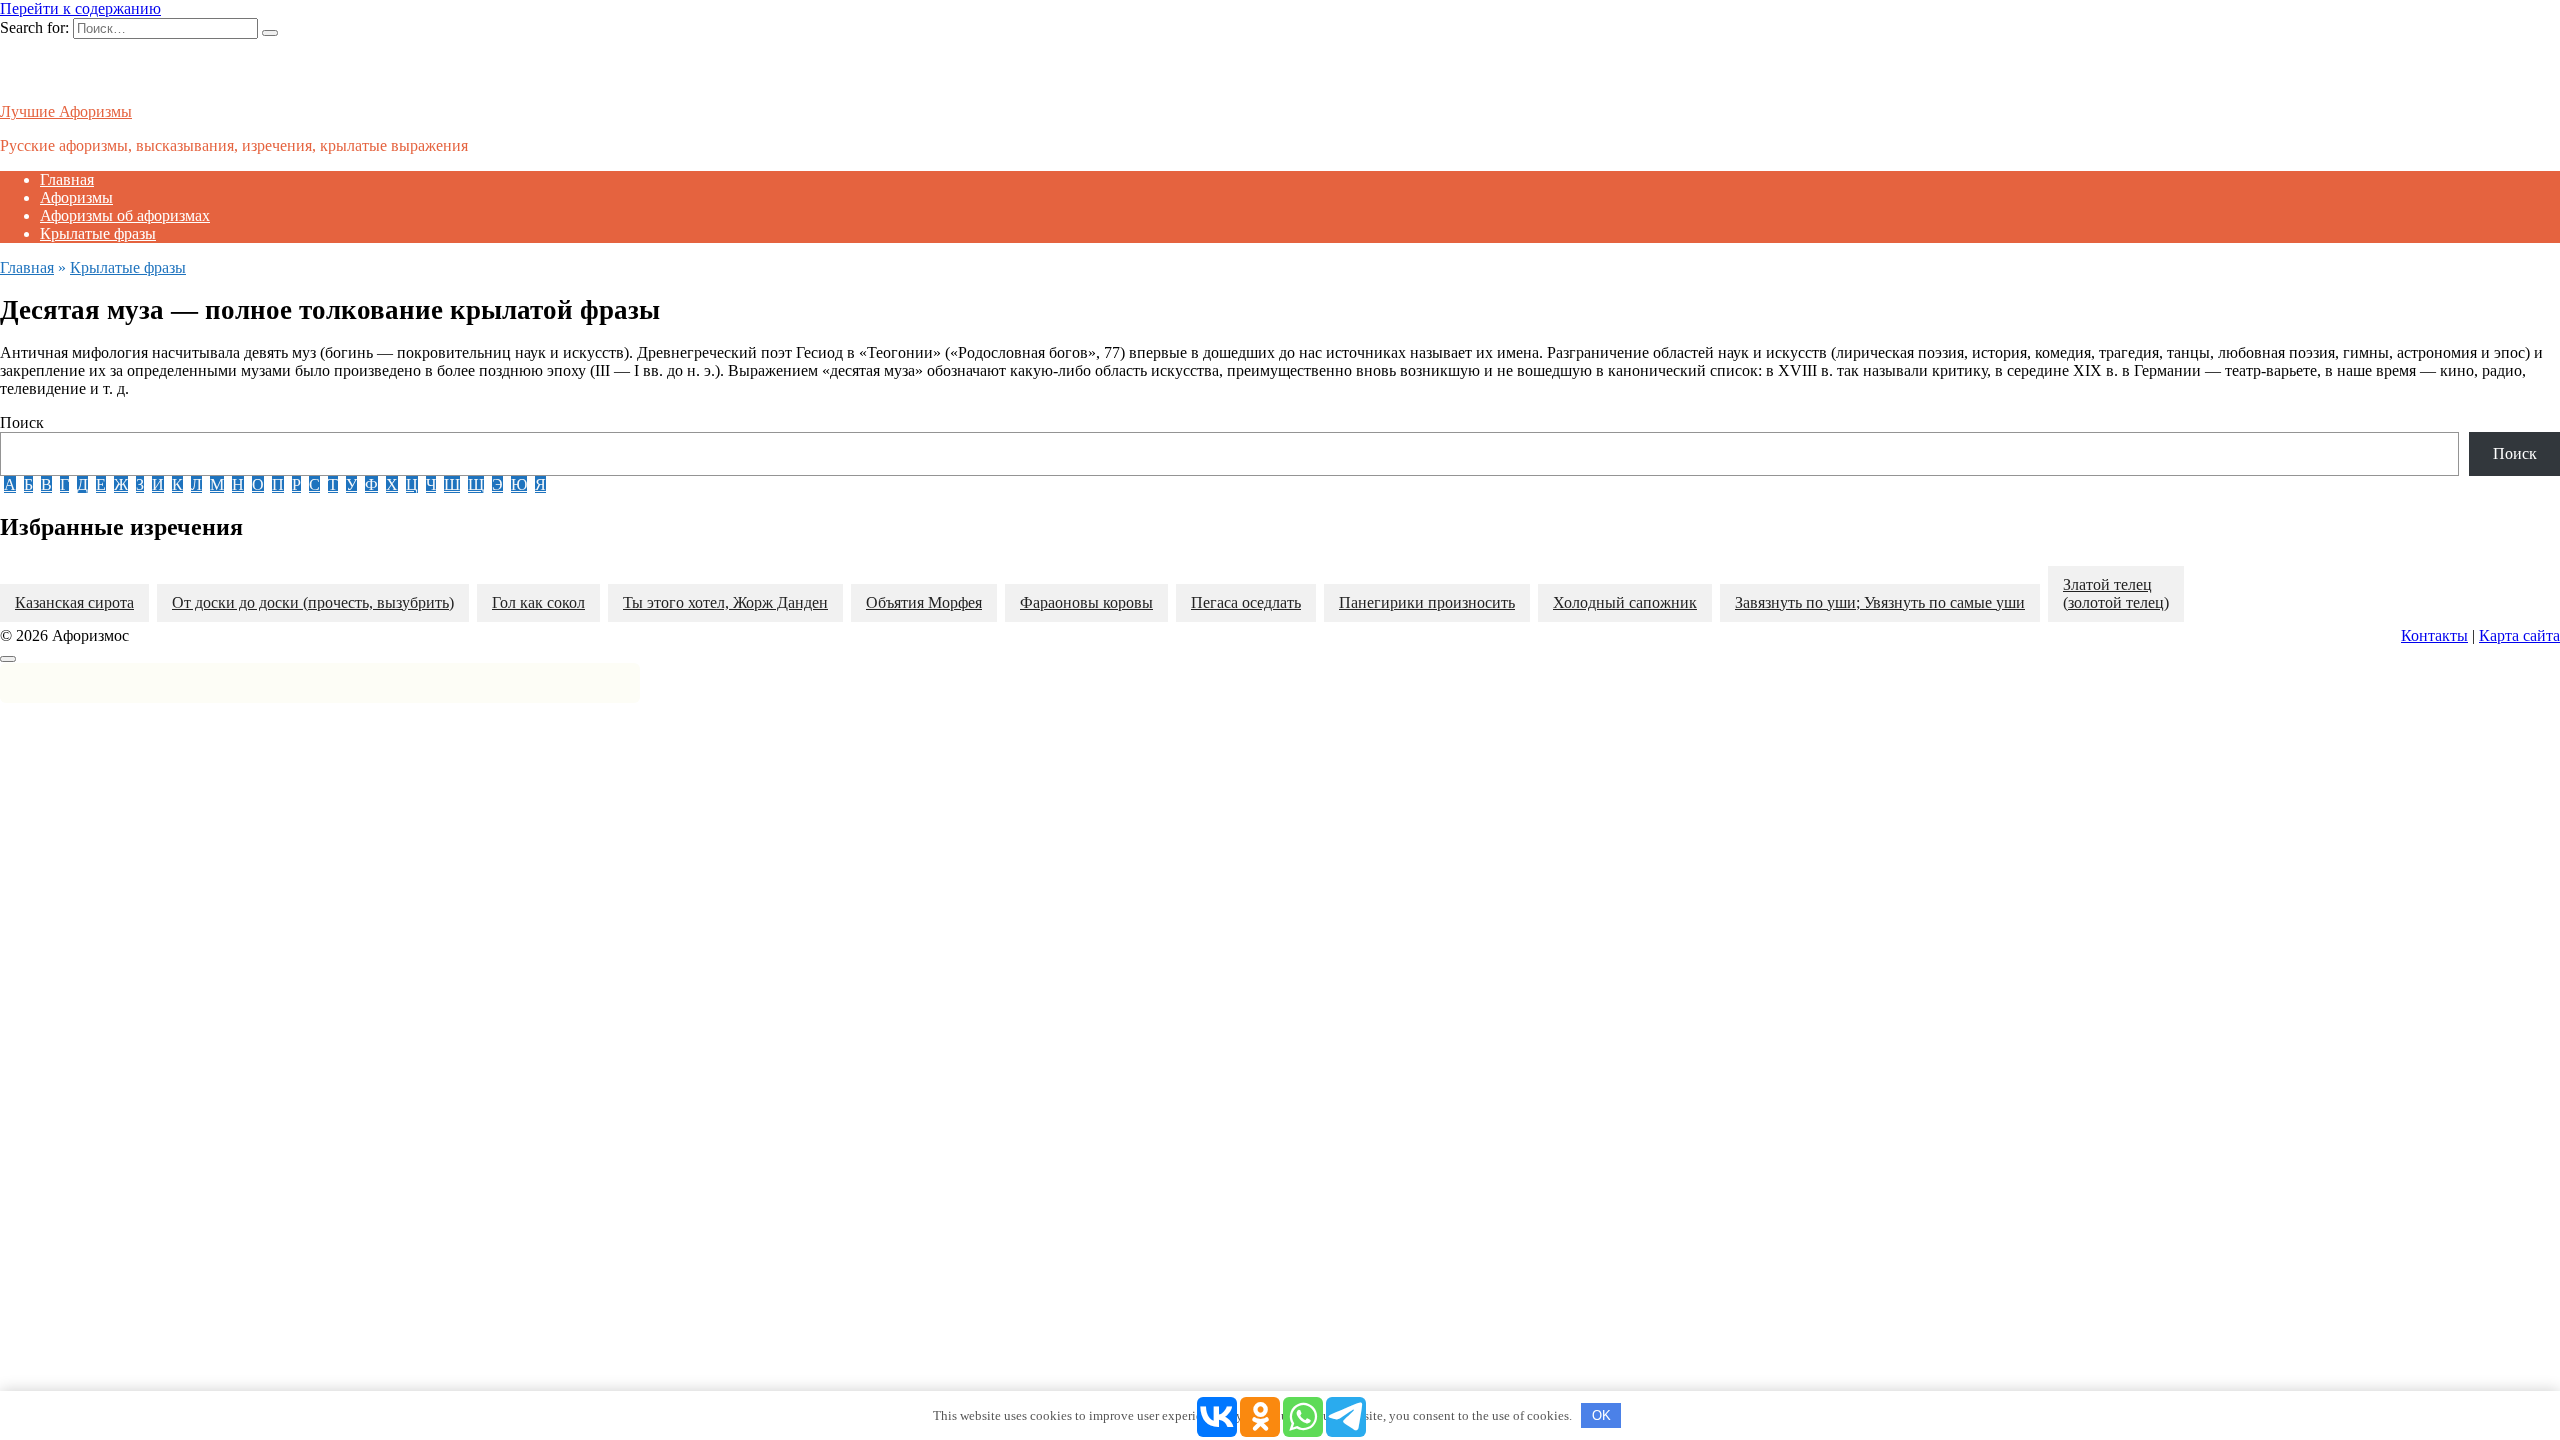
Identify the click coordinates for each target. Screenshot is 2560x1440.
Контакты (2434, 635)
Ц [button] (412, 484)
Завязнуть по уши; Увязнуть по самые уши (1880, 602)
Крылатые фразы (98, 233)
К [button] (177, 484)
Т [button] (333, 484)
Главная (67, 179)
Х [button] (392, 484)
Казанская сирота (74, 602)
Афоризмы (76, 197)
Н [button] (238, 484)
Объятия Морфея (924, 602)
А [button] (10, 484)
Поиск (22, 422)
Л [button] (196, 484)
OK (1601, 1415)
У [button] (351, 484)
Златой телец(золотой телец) (2116, 593)
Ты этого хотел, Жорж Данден (725, 602)
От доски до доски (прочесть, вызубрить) (313, 602)
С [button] (314, 484)
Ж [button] (121, 484)
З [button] (140, 484)
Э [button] (497, 484)
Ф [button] (371, 484)
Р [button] (296, 484)
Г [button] (64, 484)
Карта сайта (2519, 635)
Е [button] (101, 484)
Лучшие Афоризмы (66, 111)
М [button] (217, 484)
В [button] (46, 484)
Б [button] (28, 484)
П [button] (278, 484)
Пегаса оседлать (1246, 602)
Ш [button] (452, 484)
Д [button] (82, 484)
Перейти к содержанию (80, 8)
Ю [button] (519, 484)
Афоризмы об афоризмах (125, 215)
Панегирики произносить (1427, 602)
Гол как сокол (538, 602)
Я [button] (540, 484)
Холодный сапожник (1625, 602)
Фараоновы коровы (1086, 602)
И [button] (158, 484)
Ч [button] (431, 484)
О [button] (258, 484)
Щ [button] (476, 484)
